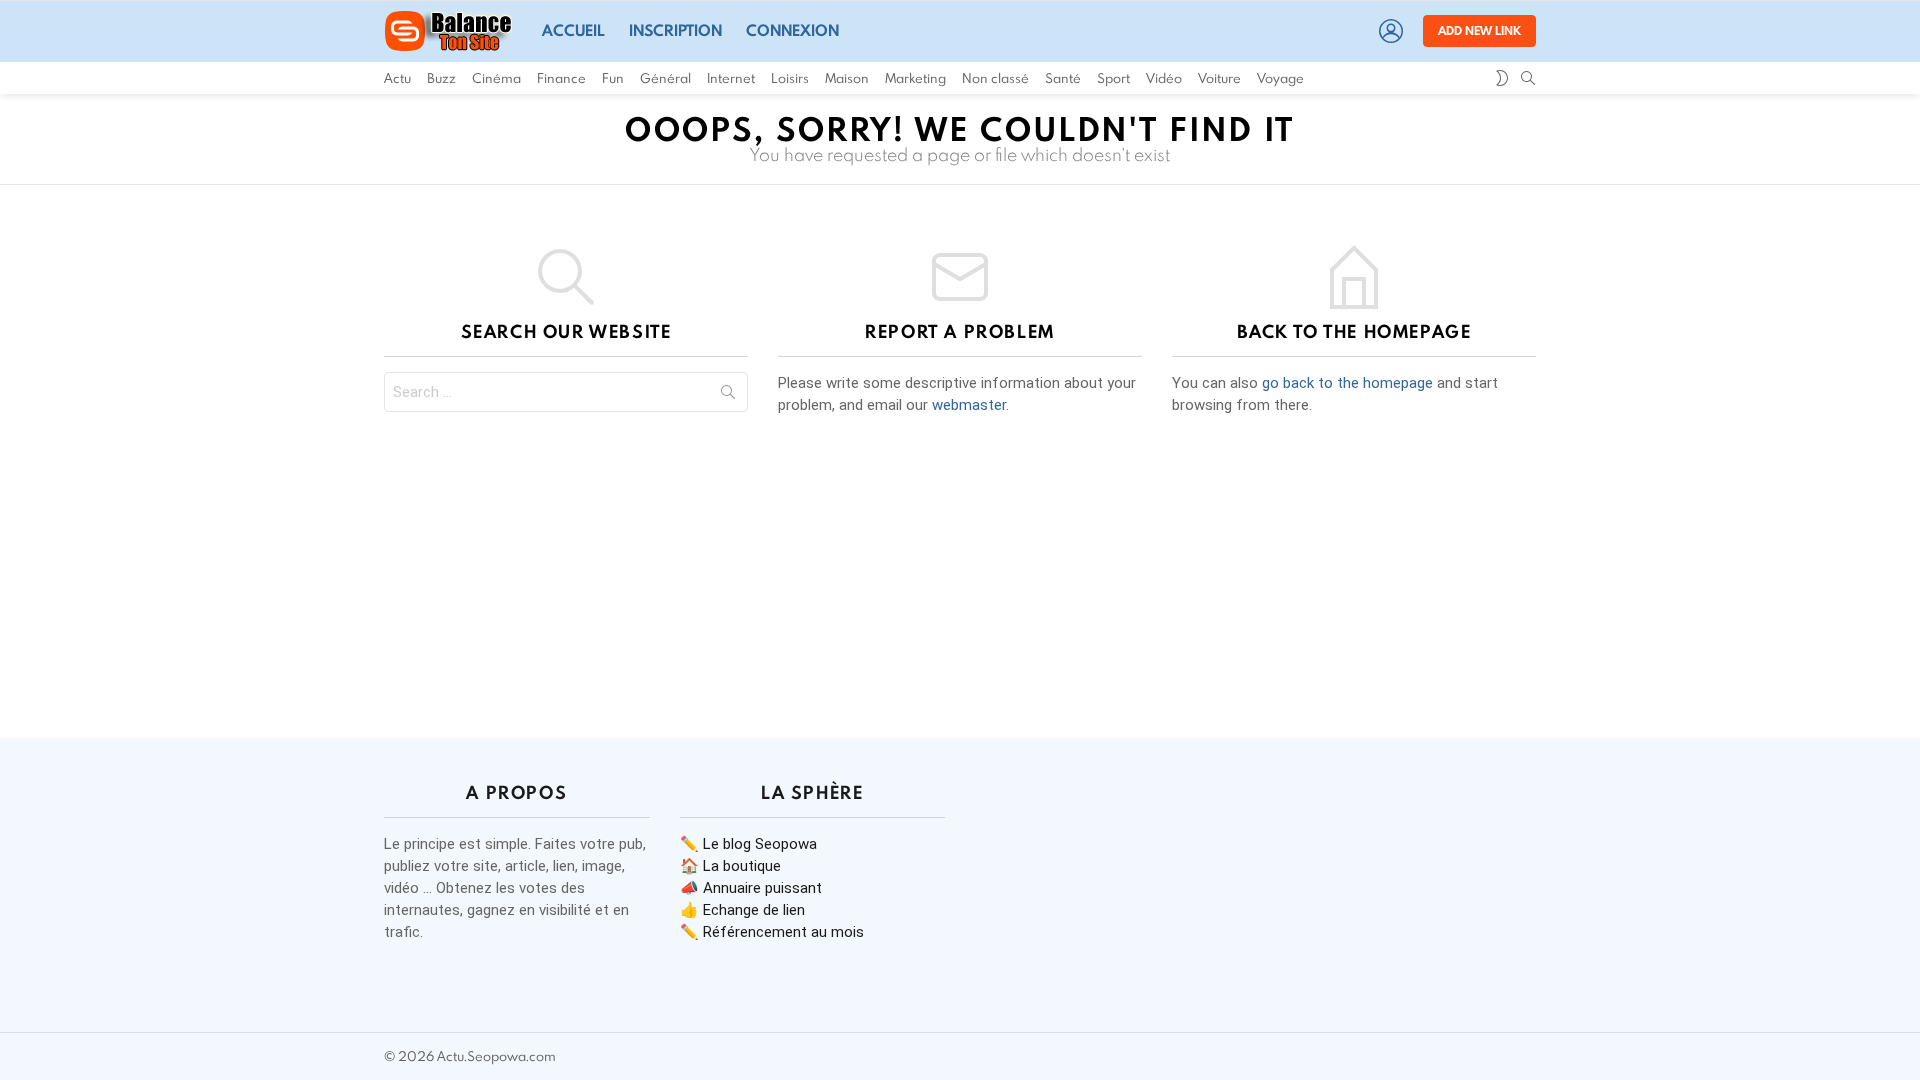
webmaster (969, 405)
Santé (1063, 78)
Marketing (915, 78)
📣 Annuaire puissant (751, 888)
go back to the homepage (1347, 383)
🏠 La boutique (730, 866)
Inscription (675, 30)
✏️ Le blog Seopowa (748, 844)
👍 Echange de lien (742, 910)
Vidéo (1164, 78)
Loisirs (790, 78)
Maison (847, 78)
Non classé (995, 78)
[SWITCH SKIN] (1502, 78)
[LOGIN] (1391, 31)
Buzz (441, 78)
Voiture (1219, 78)
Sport (1113, 78)
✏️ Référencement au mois (772, 932)
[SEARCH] (1528, 78)
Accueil (573, 30)
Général (665, 78)
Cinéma (496, 78)
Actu (397, 78)
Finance (561, 78)
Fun (613, 78)
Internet (731, 78)
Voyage (1280, 78)
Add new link (1479, 30)
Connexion (792, 30)
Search (728, 396)
